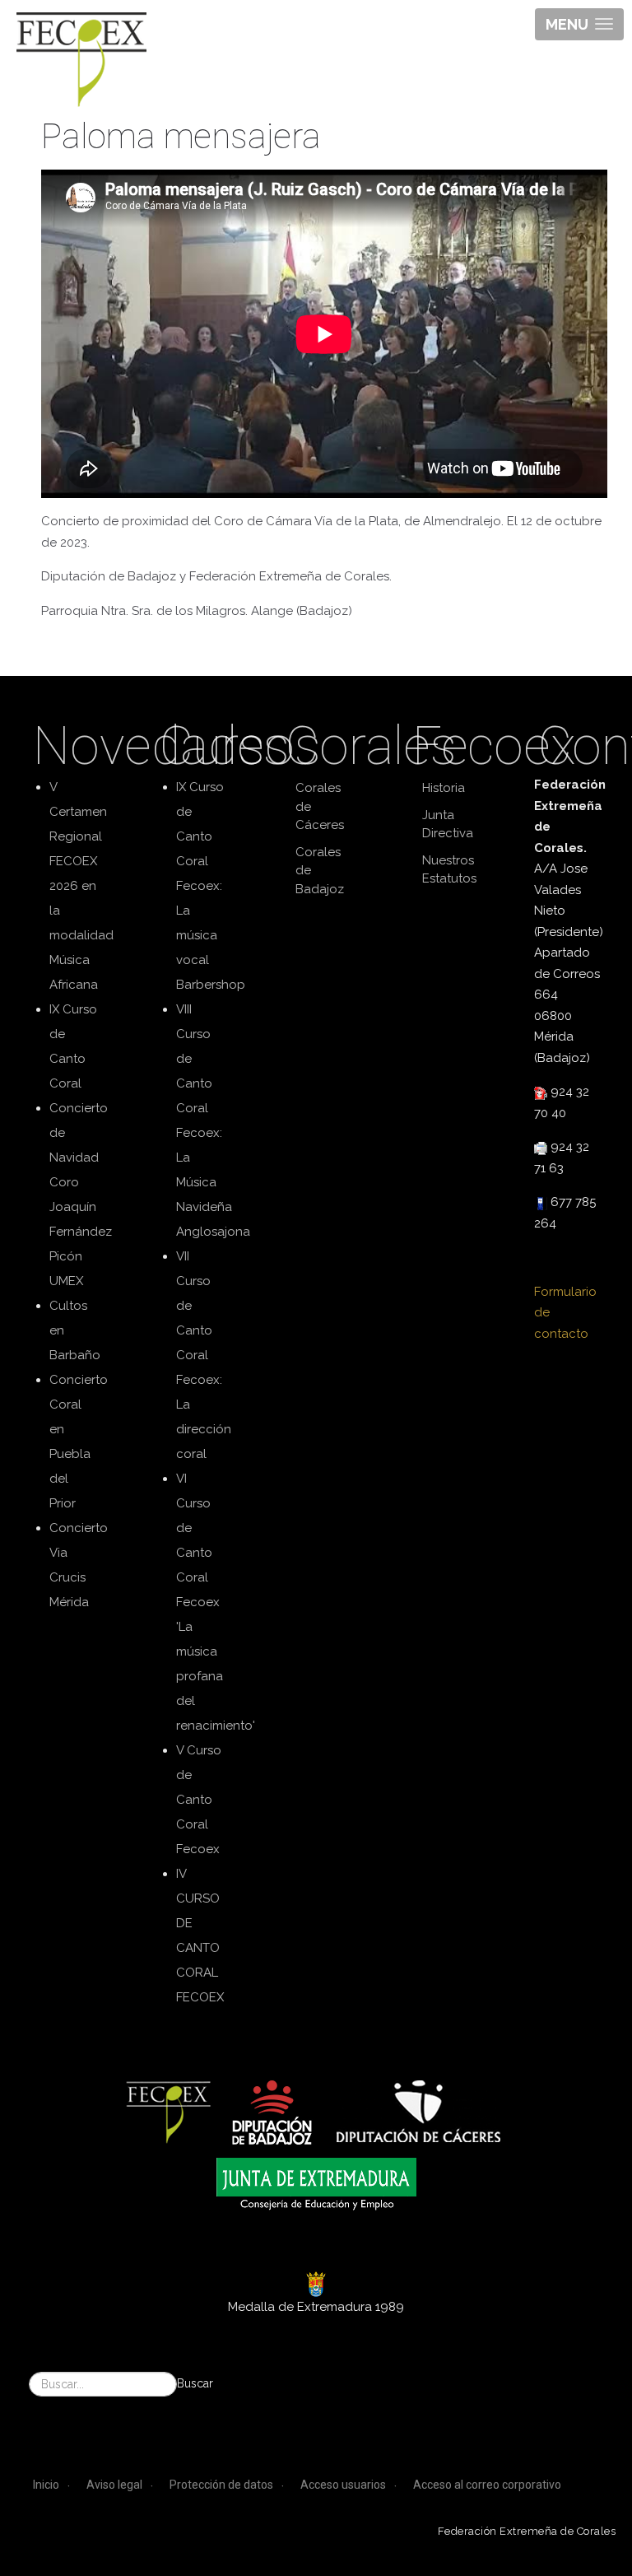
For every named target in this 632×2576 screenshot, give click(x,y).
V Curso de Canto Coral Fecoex (199, 1800)
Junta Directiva (448, 825)
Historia (444, 788)
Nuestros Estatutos (449, 870)
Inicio (46, 2485)
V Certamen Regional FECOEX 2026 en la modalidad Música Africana (81, 886)
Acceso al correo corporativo (487, 2485)
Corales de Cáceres (320, 806)
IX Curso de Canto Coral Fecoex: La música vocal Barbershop (211, 886)
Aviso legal (114, 2485)
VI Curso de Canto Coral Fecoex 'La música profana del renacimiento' (216, 1602)
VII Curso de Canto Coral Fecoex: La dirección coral (204, 1355)
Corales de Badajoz (320, 871)
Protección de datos (221, 2485)
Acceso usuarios (343, 2485)
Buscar (195, 2383)
